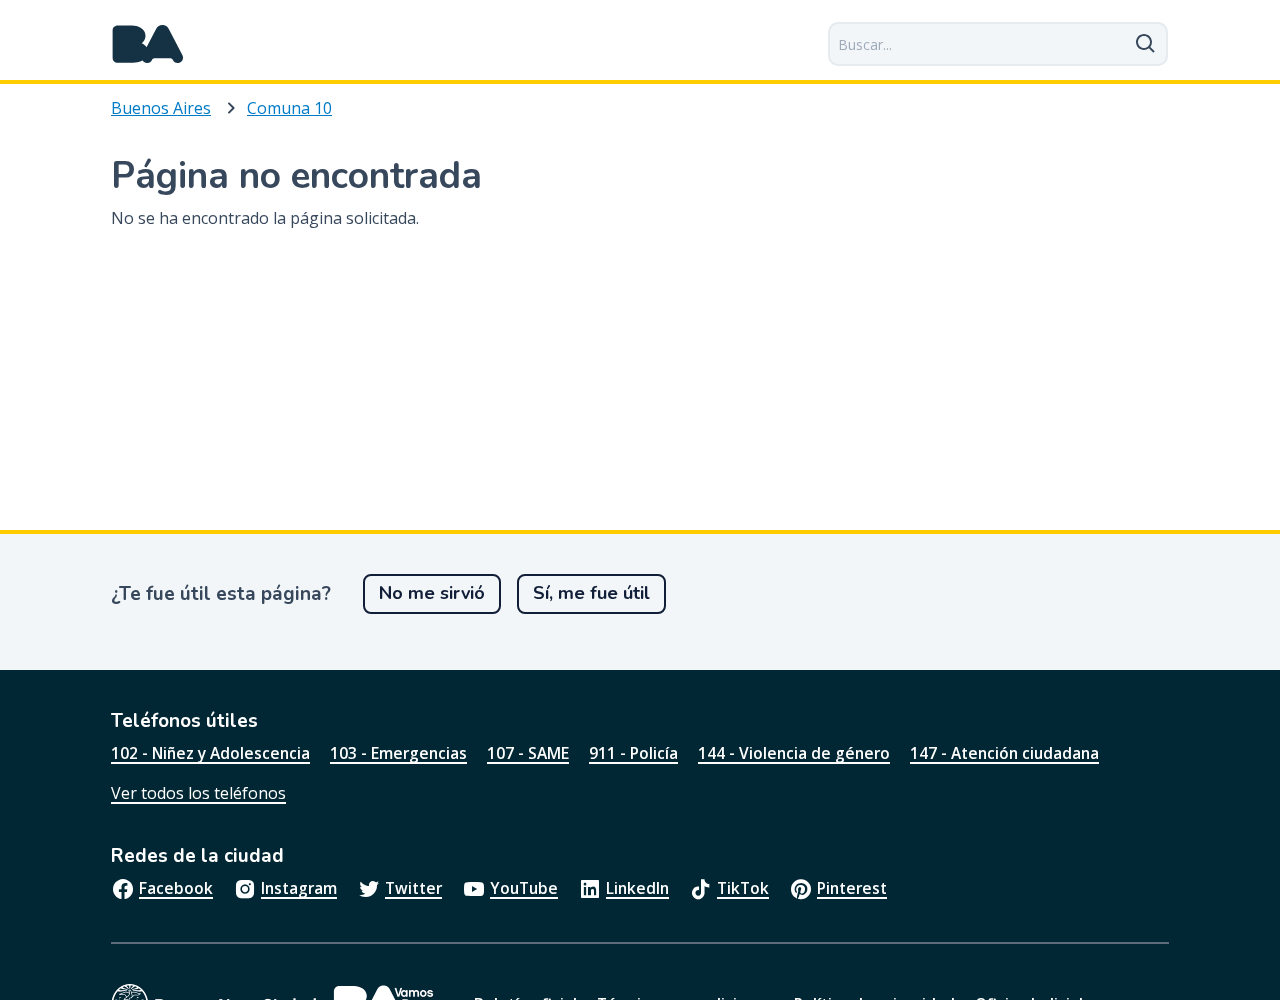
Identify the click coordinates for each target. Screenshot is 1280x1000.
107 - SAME (528, 753)
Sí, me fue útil (591, 593)
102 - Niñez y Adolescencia (210, 753)
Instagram (299, 888)
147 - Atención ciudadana (1004, 753)
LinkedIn (637, 888)
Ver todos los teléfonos (198, 793)
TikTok (743, 888)
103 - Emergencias (398, 753)
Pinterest (852, 888)
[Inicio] (148, 44)
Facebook (176, 888)
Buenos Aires (161, 108)
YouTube (524, 888)
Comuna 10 (289, 108)
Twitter (413, 888)
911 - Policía (633, 753)
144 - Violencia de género (794, 753)
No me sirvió (432, 593)
